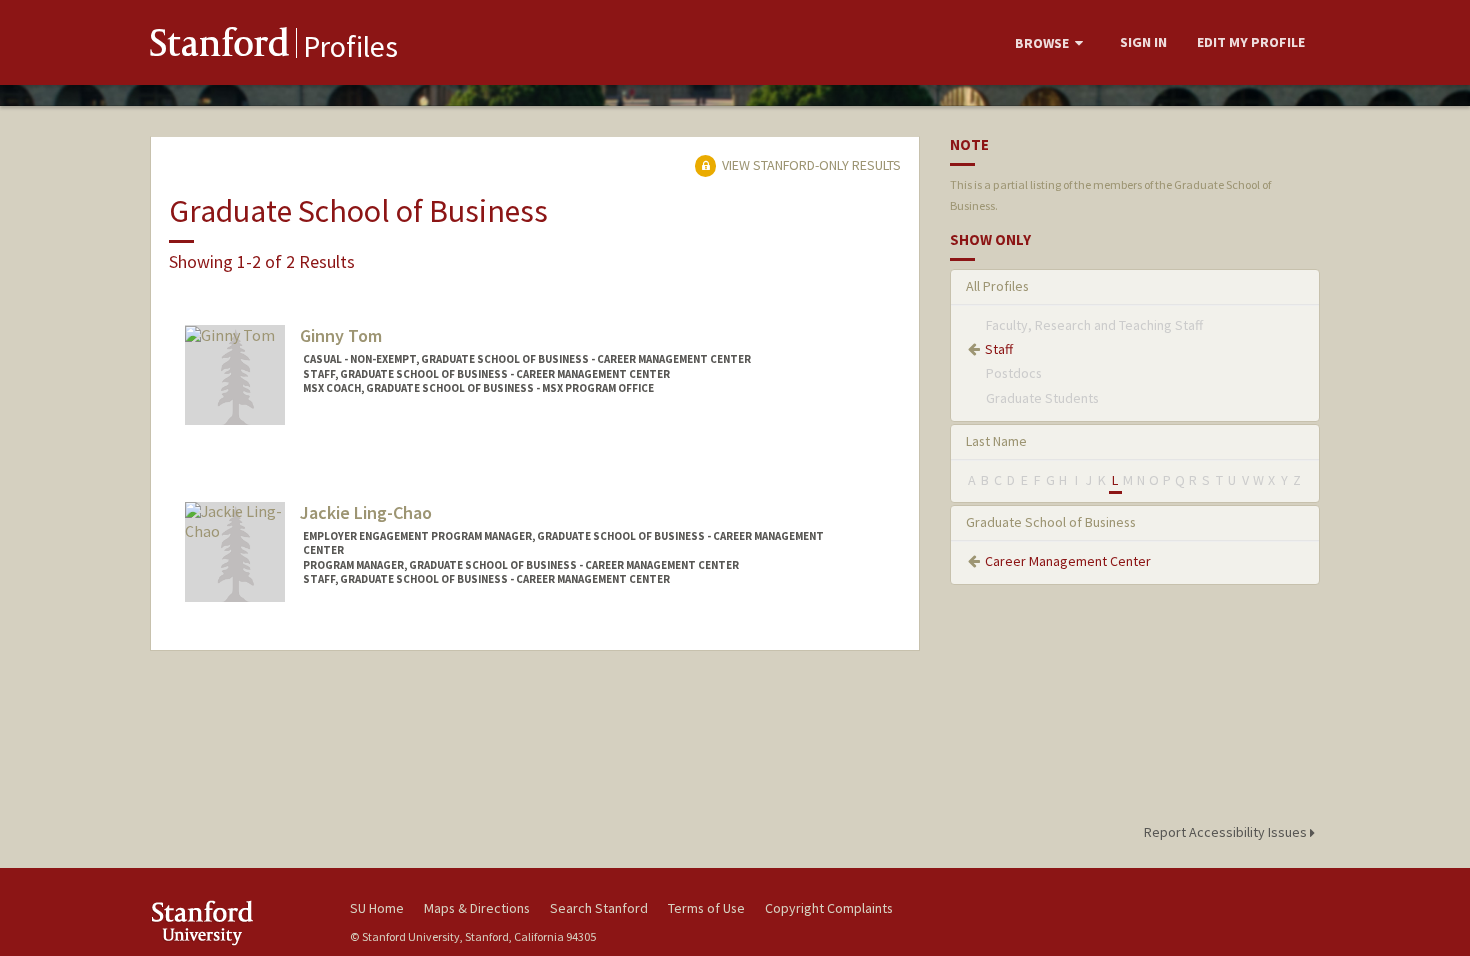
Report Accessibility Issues (1227, 832)
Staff (999, 349)
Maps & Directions (477, 908)
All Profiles (997, 286)
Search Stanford (599, 908)
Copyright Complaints (829, 908)
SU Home (377, 908)
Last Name (996, 441)
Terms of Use (706, 908)
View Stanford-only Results (810, 165)
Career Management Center (1068, 561)
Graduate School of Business (1051, 522)
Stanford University (235, 922)
